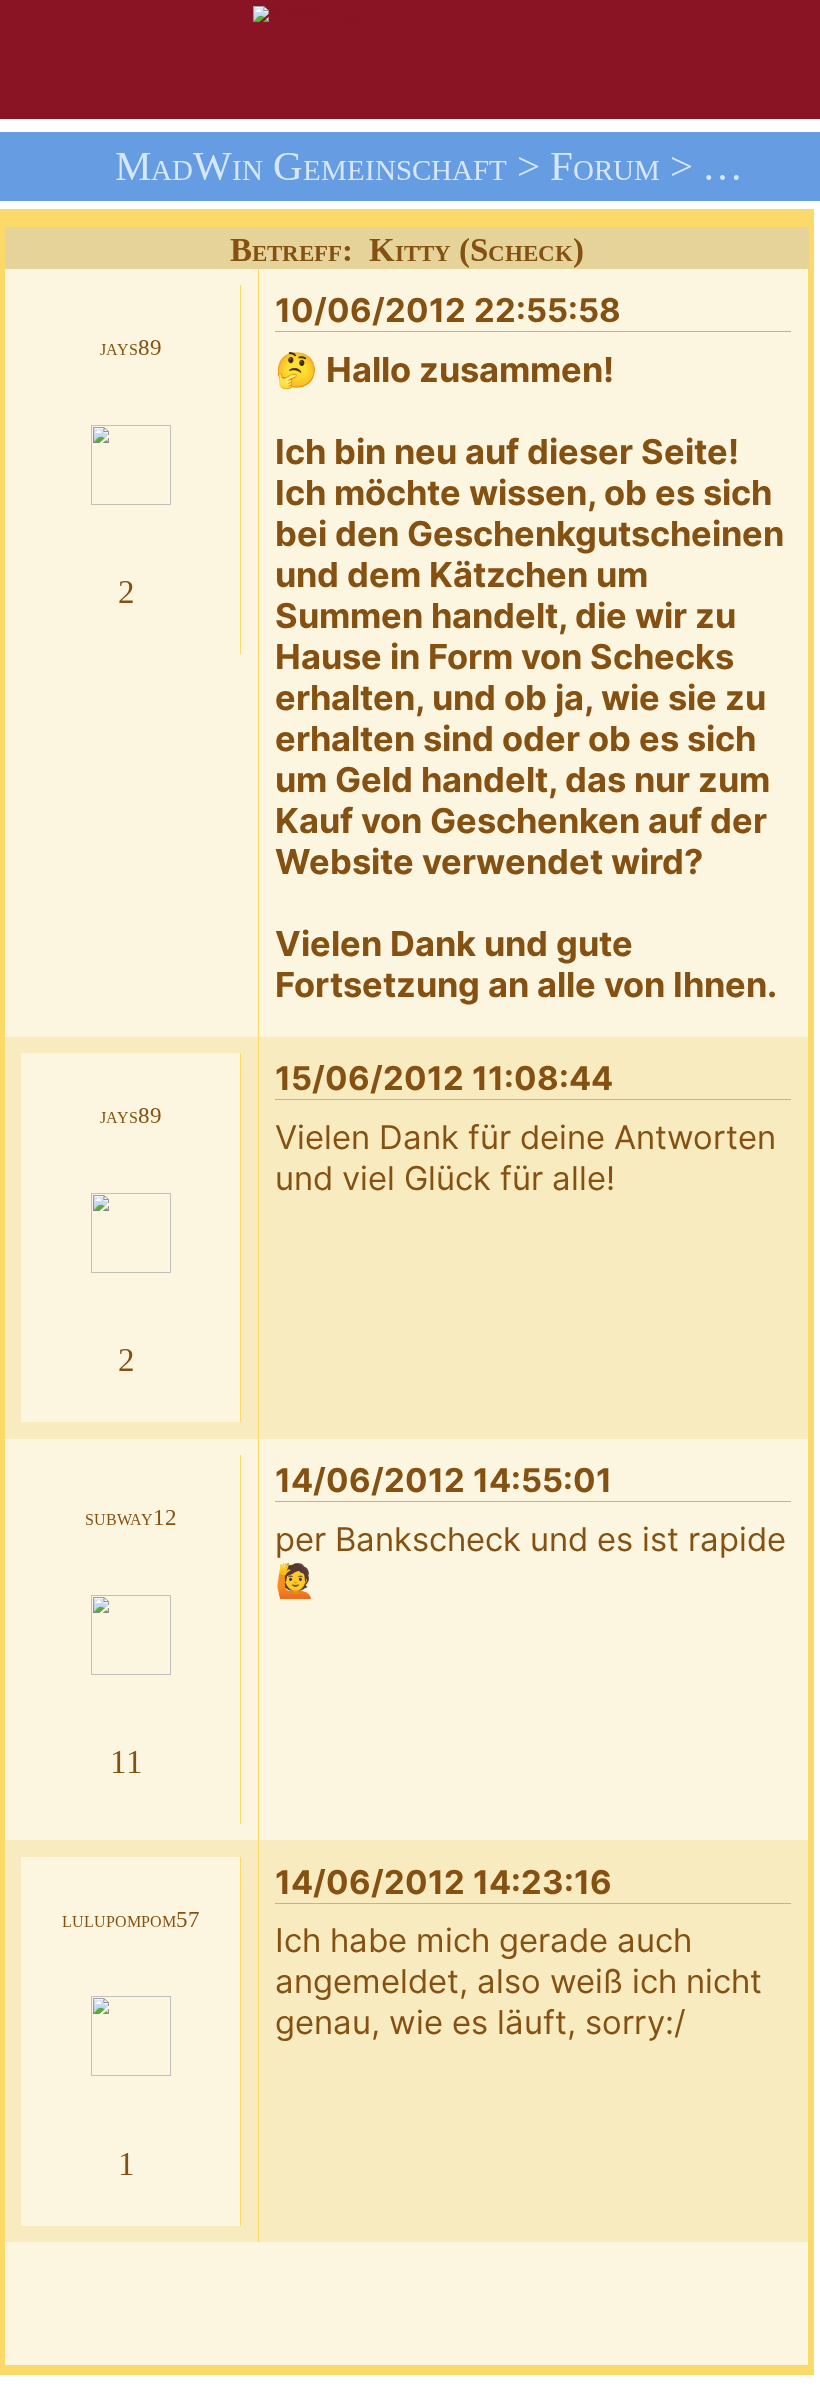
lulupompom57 (131, 1919)
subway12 (131, 1517)
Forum (605, 166)
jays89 (131, 347)
